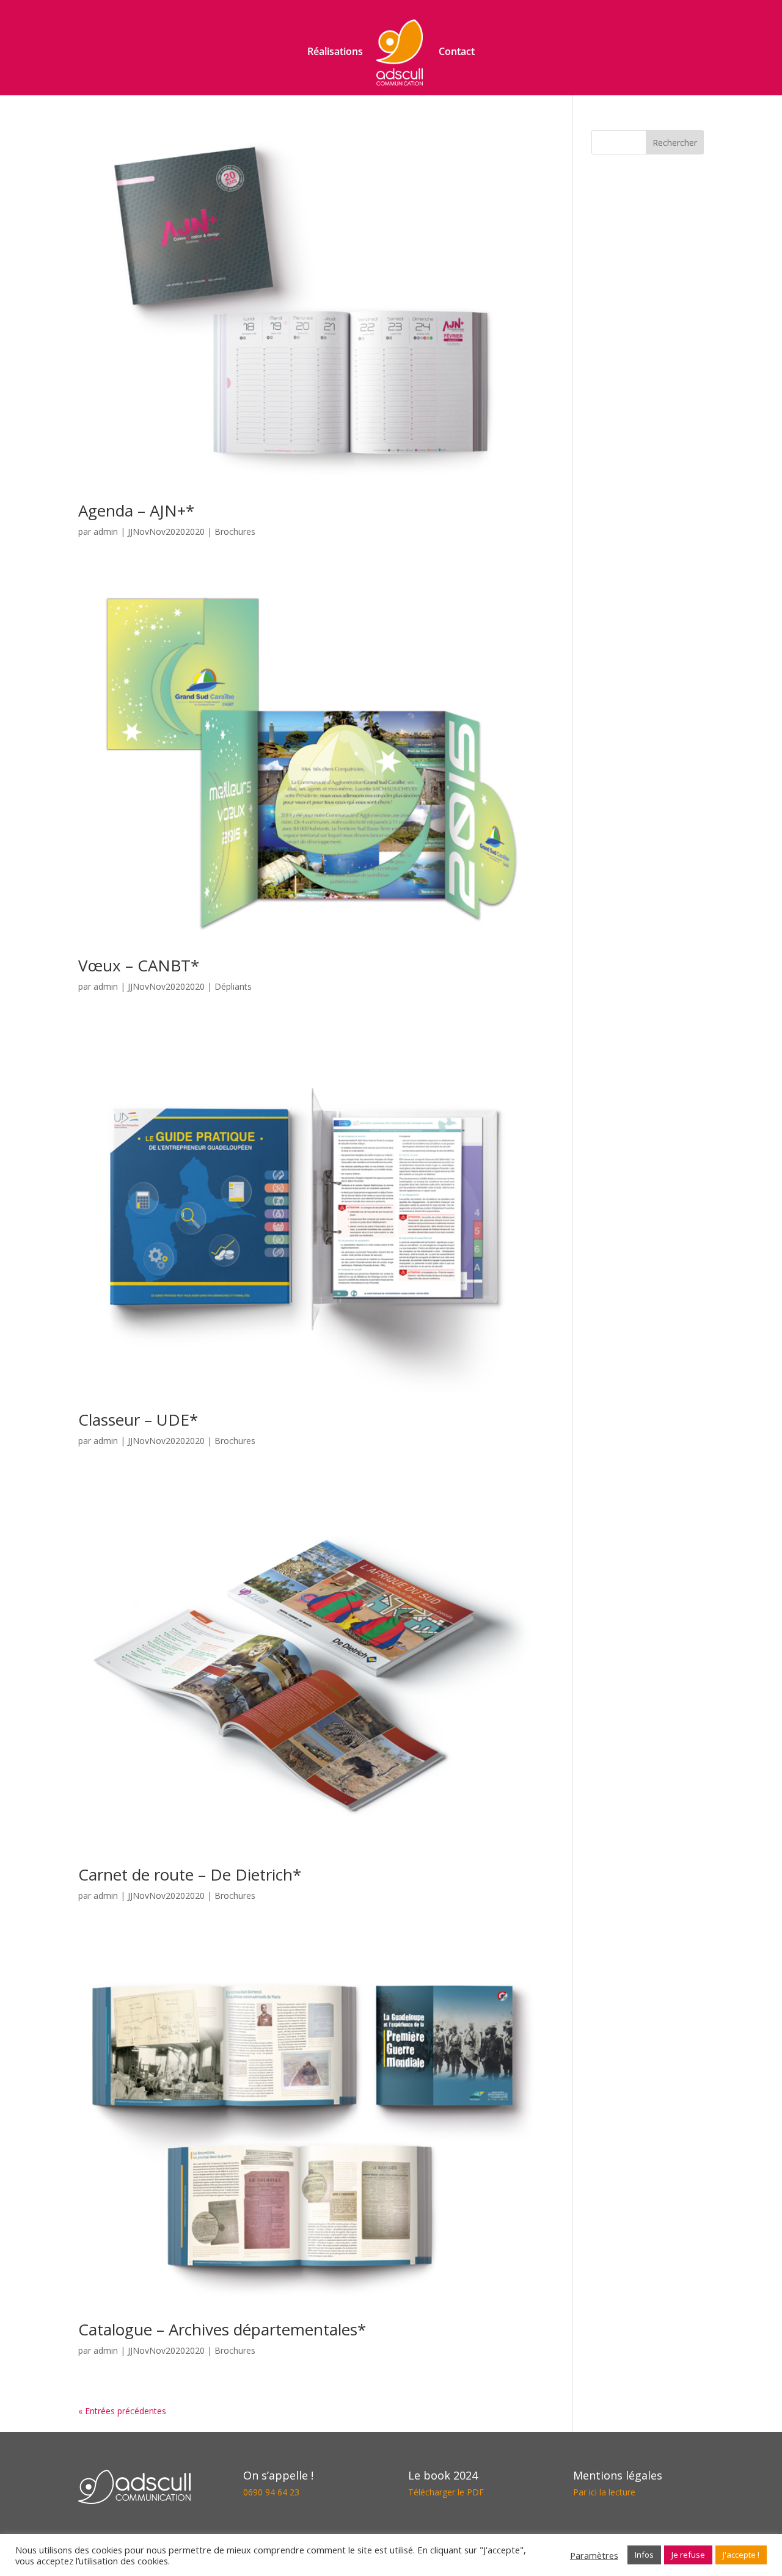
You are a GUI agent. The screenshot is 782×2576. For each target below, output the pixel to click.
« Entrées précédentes (122, 2411)
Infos (644, 2555)
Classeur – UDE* (138, 1420)
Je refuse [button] (688, 2555)
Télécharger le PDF (446, 2492)
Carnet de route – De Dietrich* (190, 1874)
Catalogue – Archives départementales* (222, 2329)
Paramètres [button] (594, 2555)
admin (106, 532)
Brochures (235, 532)
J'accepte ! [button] (741, 2555)
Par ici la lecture (604, 2492)
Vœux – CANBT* (139, 965)
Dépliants (233, 986)
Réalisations (335, 53)
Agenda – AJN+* (136, 510)
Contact (457, 53)
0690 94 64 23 (271, 2492)
